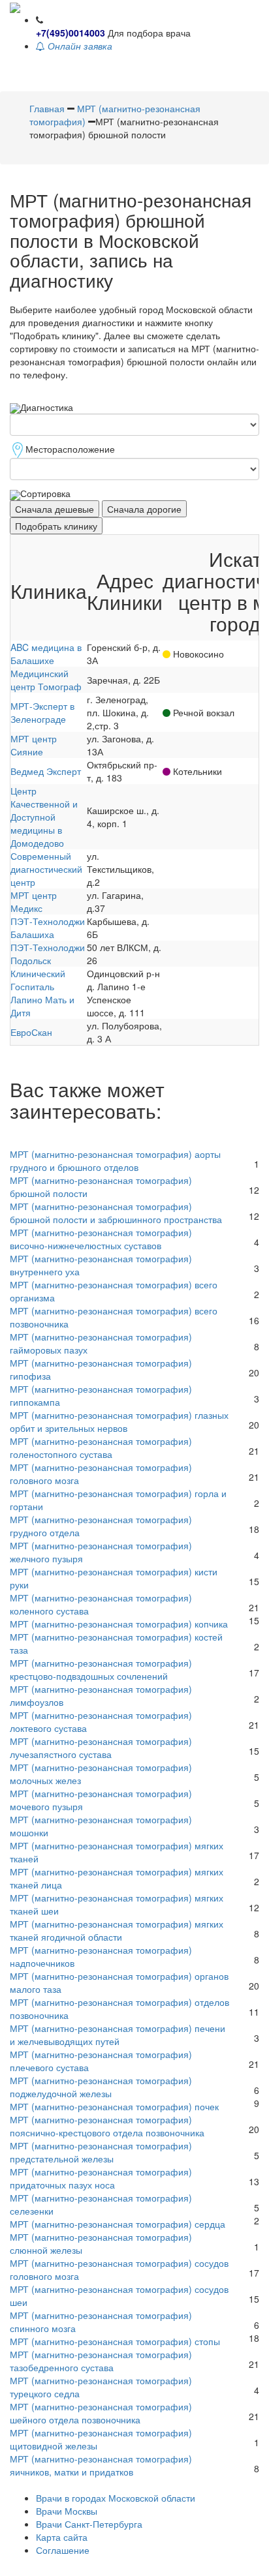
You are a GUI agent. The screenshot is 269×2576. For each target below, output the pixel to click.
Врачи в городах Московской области (116, 2498)
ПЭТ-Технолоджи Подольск (48, 954)
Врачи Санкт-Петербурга (89, 2524)
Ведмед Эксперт (46, 771)
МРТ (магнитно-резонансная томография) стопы (115, 2341)
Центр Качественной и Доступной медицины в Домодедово (44, 817)
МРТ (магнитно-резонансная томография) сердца (118, 2224)
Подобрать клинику (56, 526)
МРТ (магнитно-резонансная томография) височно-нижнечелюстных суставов (101, 1239)
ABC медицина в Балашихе (46, 654)
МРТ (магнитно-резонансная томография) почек (114, 2106)
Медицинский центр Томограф (46, 680)
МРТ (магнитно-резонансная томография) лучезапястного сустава (101, 1748)
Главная (47, 108)
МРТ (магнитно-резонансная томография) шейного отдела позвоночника (101, 2413)
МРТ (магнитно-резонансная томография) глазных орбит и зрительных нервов (119, 1421)
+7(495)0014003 (71, 33)
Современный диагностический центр (46, 869)
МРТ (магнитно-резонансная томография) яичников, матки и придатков (101, 2465)
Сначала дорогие (144, 509)
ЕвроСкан (31, 1032)
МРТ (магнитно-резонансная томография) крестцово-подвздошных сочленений (101, 1669)
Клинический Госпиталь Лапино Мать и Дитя (42, 993)
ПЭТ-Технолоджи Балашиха (48, 928)
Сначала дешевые (55, 509)
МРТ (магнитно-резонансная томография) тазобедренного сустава (101, 2361)
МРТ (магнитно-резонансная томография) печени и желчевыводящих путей (118, 2035)
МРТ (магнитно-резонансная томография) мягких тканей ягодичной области (117, 1930)
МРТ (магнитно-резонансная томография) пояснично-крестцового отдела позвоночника (107, 2126)
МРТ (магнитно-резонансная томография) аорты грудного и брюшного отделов (115, 1160)
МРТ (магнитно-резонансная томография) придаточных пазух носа (101, 2178)
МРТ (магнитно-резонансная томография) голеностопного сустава (101, 1447)
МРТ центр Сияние (34, 745)
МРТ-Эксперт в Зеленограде (42, 712)
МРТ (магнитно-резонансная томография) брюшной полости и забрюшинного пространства (116, 1213)
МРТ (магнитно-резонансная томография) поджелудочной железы (101, 2087)
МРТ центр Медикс (34, 902)
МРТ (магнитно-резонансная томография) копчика (119, 1624)
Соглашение (63, 2550)
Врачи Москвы (67, 2511)
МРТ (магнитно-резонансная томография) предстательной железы (101, 2152)
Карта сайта (62, 2537)
